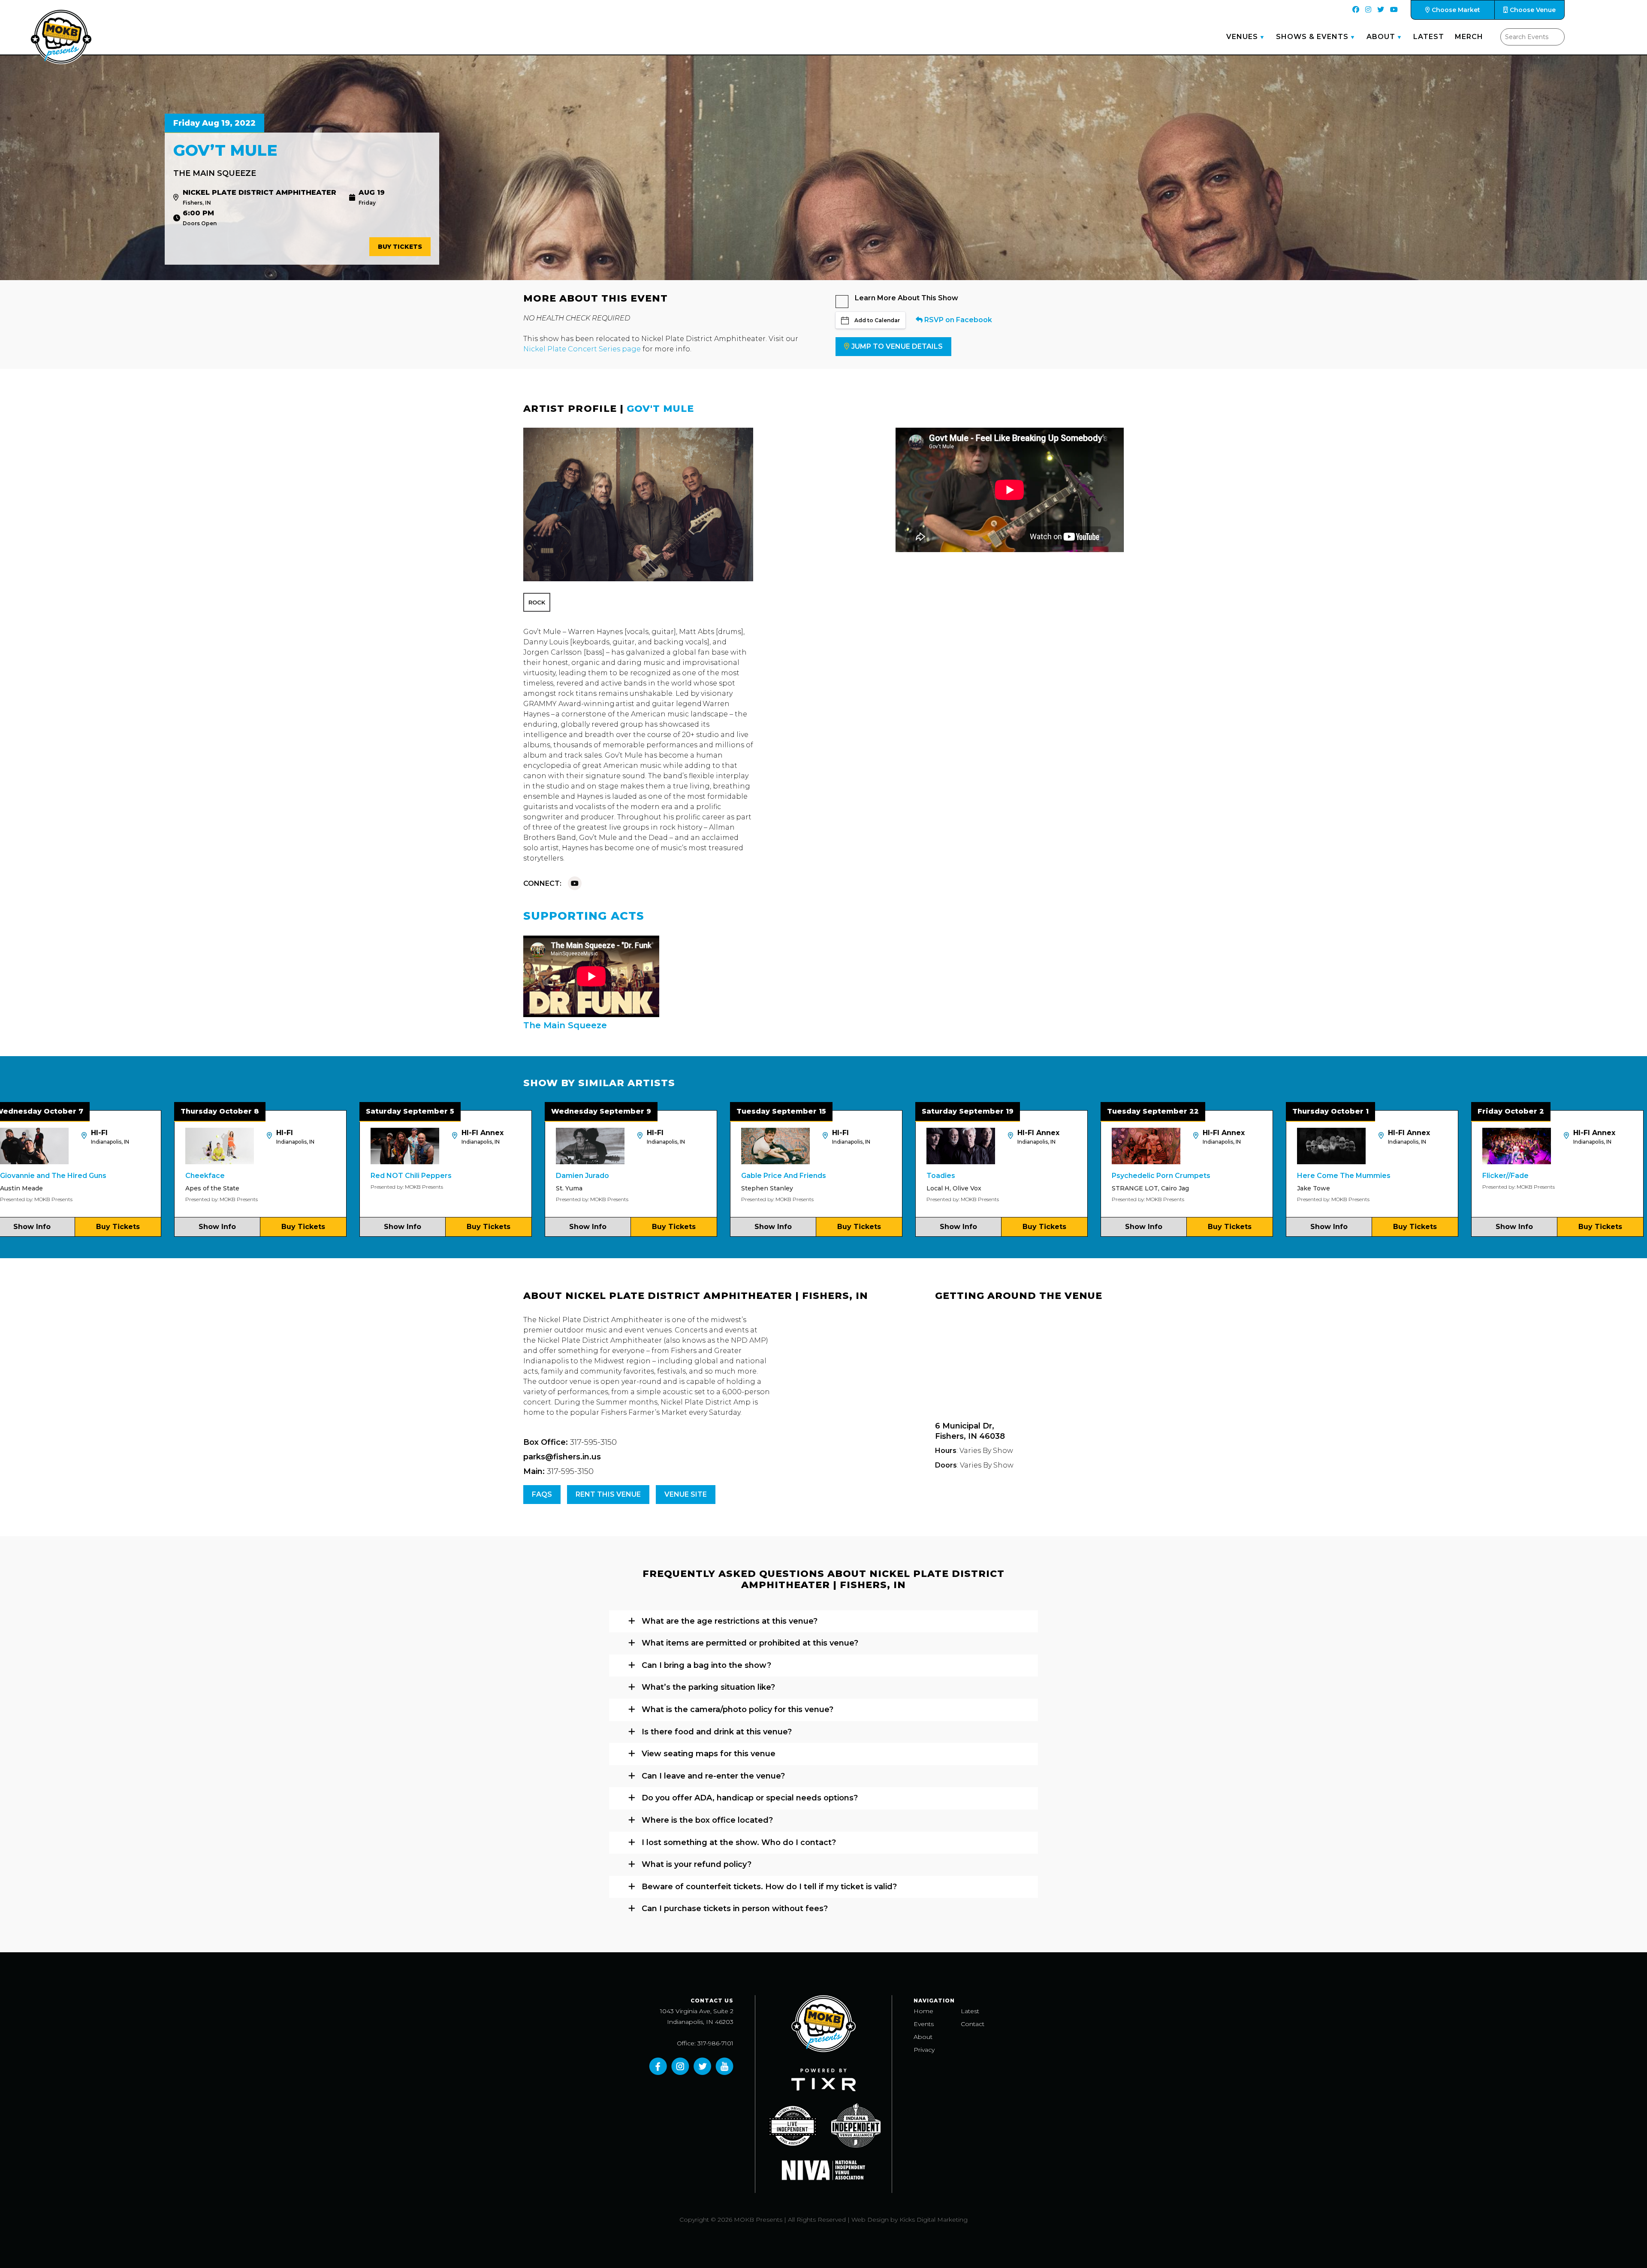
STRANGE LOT (916, 1188)
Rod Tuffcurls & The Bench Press (1507, 1176)
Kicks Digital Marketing (934, 2220)
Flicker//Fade (1286, 1176)
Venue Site (686, 1494)
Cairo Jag (956, 1188)
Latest (1429, 37)
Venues (1242, 37)
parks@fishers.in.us (562, 1457)
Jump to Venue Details (897, 346)
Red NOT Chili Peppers (192, 1176)
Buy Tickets (400, 247)
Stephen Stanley (548, 1188)
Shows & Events (1312, 37)
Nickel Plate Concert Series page (582, 349)
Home (923, 2011)
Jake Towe (1094, 1188)
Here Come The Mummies (1125, 1176)
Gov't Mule (660, 409)
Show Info (183, 1227)
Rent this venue (608, 1494)
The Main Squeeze (215, 173)
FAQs (542, 1494)
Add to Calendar (877, 320)
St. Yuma (350, 1188)
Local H (719, 1188)
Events (924, 2024)
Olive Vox (748, 1188)
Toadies (722, 1176)
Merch (1469, 37)
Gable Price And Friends (564, 1176)
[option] (226, 1173)
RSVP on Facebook (957, 320)
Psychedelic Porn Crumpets (942, 1176)
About (1381, 37)
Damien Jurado (363, 1176)
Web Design (870, 2220)
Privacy (924, 2050)
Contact (973, 2024)
